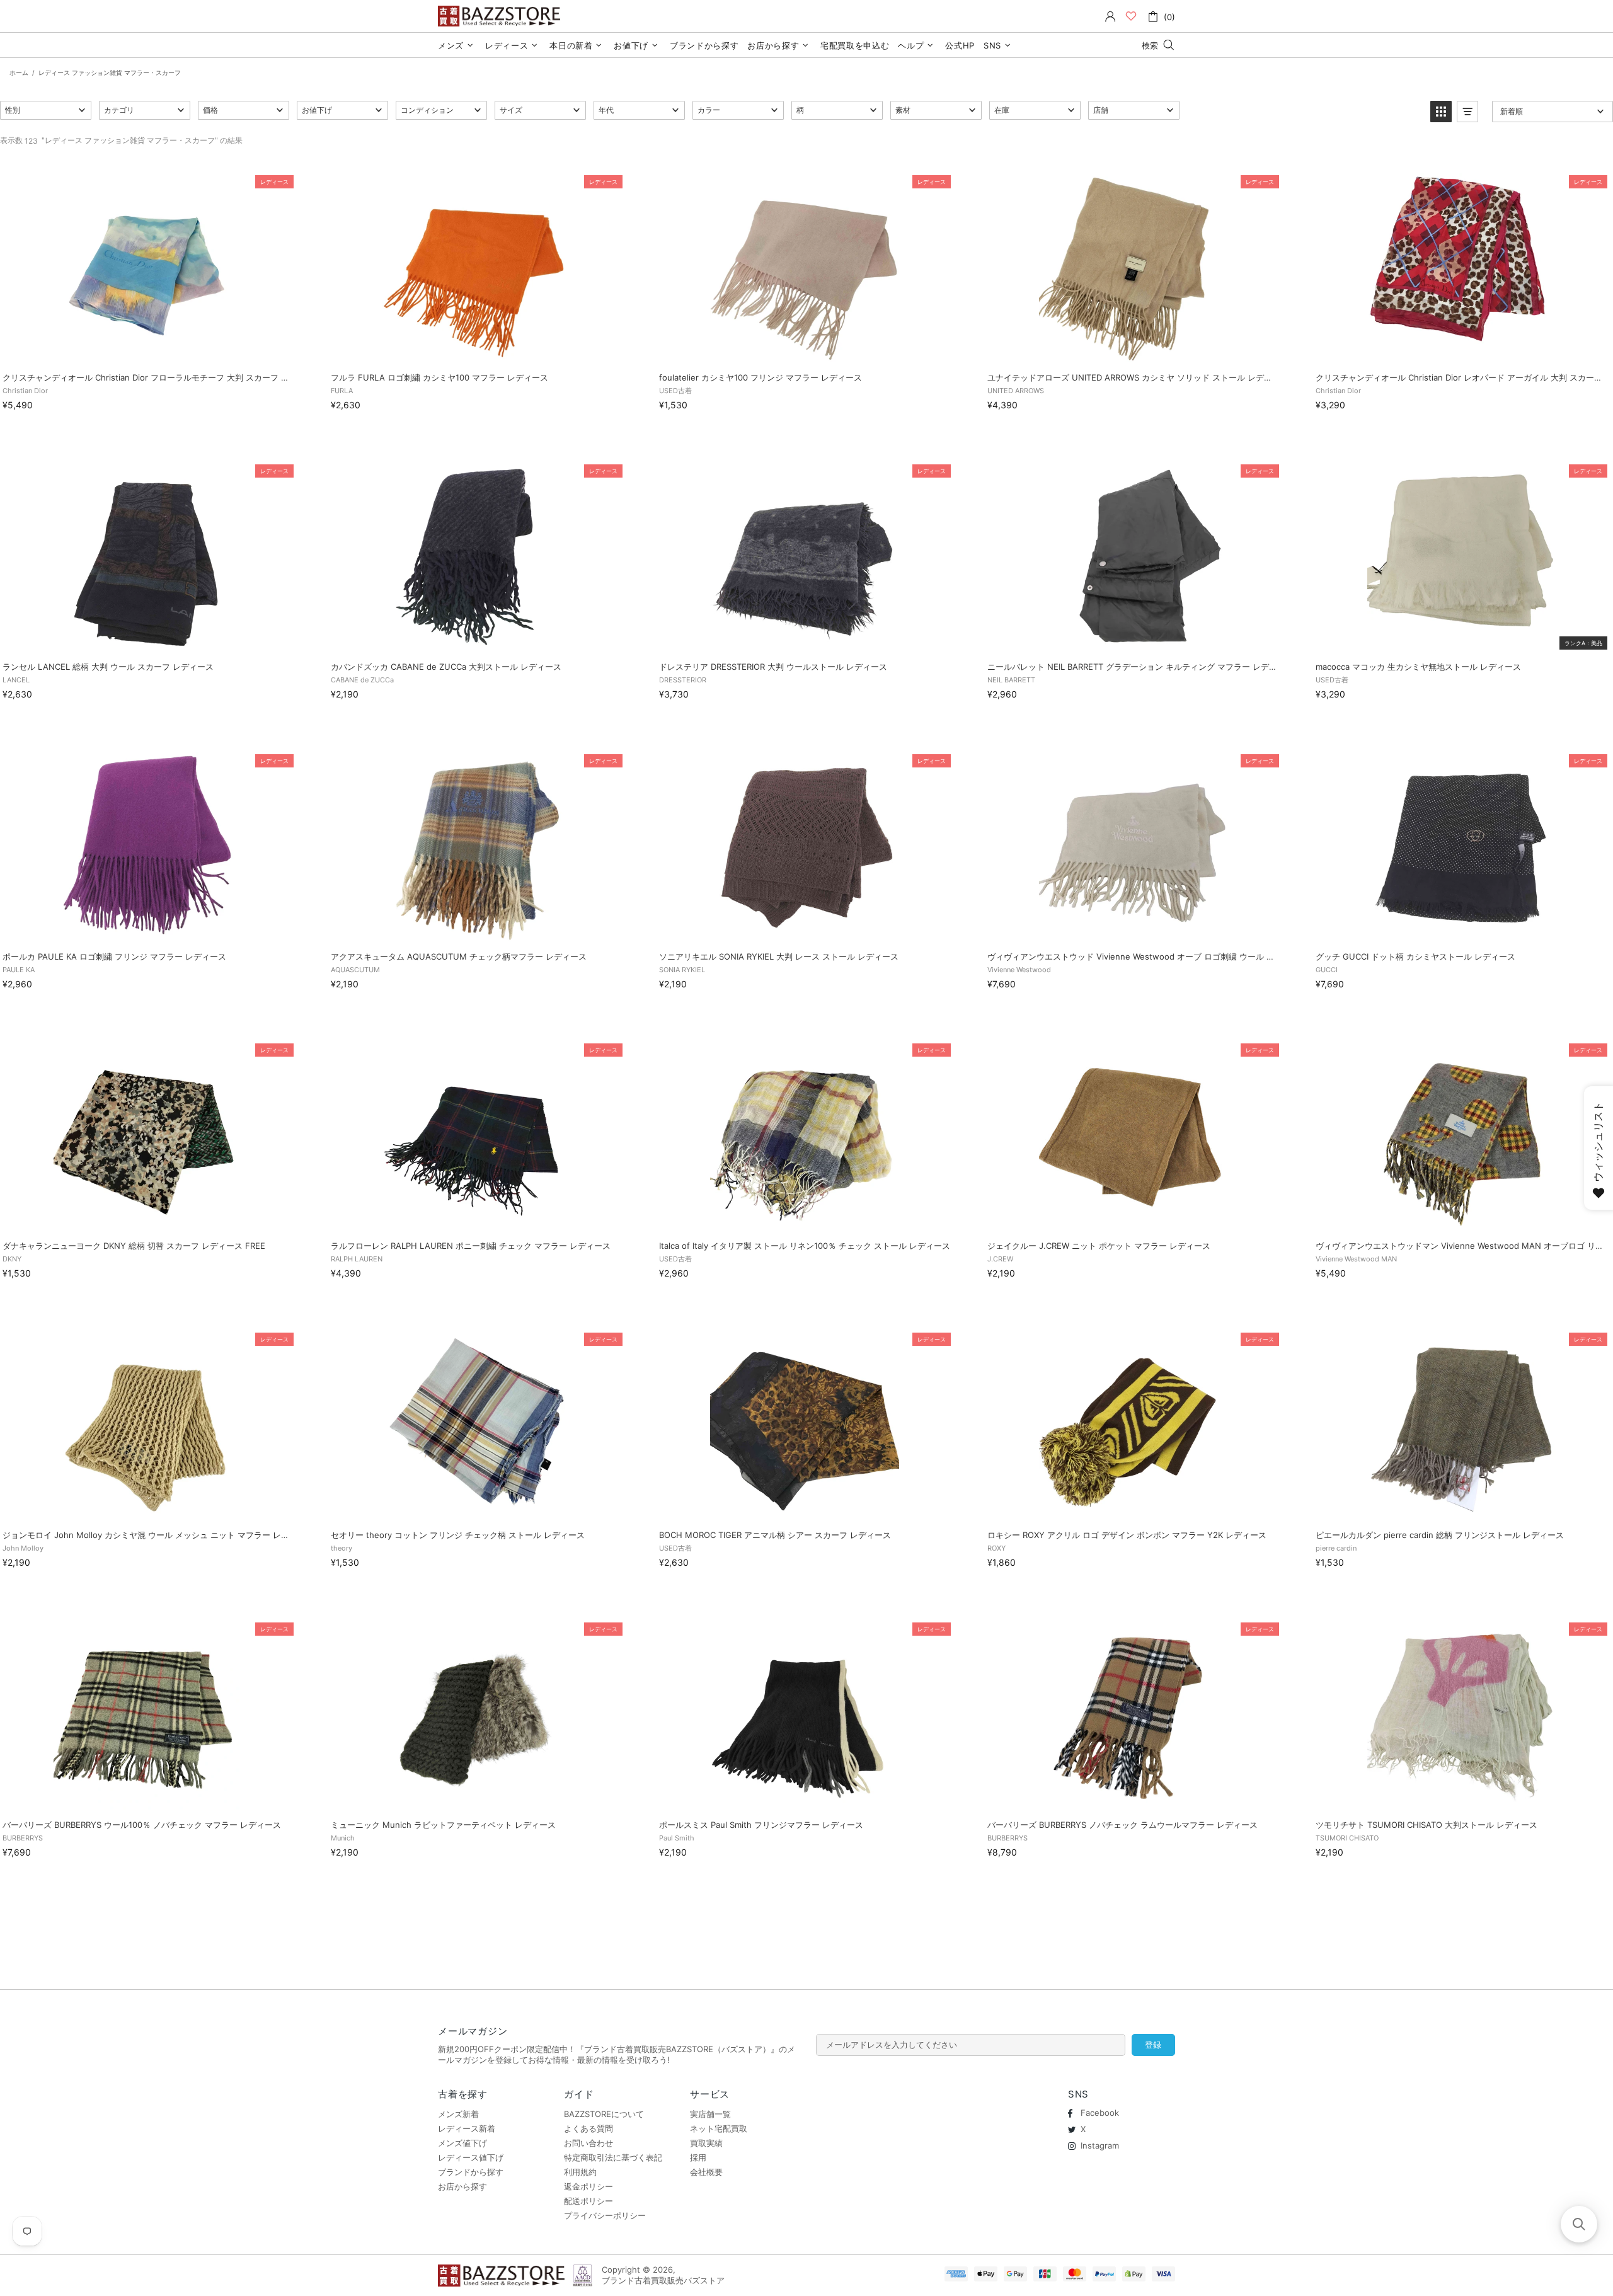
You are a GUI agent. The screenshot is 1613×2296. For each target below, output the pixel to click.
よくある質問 (588, 2128)
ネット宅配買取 (719, 2128)
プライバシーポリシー (605, 2215)
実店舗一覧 (710, 2114)
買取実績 (706, 2143)
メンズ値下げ (462, 2143)
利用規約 (580, 2172)
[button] (46, 110)
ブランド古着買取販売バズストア (501, 16)
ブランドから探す (471, 2172)
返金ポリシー (588, 2186)
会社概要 (706, 2172)
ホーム (19, 72)
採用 (698, 2157)
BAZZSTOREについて (604, 2114)
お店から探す (462, 2186)
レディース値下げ (471, 2157)
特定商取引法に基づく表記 (613, 2157)
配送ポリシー (588, 2201)
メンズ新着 (458, 2114)
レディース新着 (467, 2128)
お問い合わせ (588, 2143)
